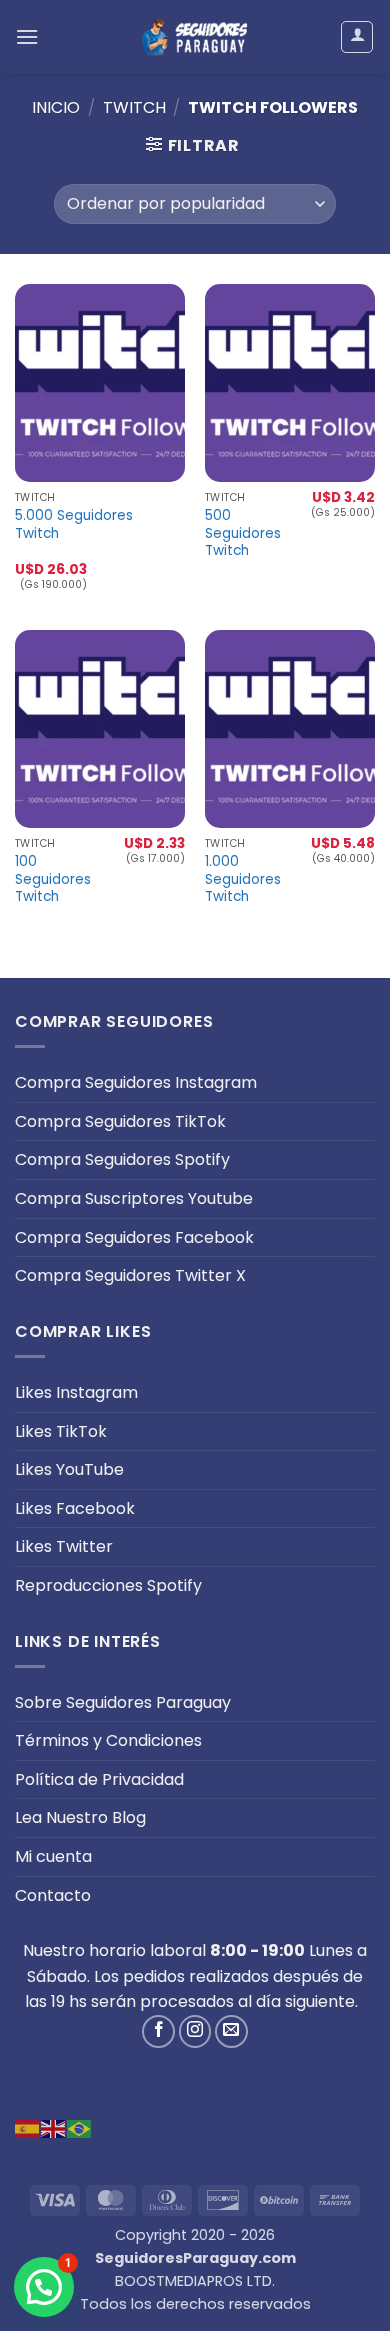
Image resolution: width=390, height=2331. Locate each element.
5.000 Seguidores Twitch (74, 524)
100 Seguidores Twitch (53, 879)
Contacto (53, 1895)
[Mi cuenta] (357, 37)
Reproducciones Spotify (108, 1585)
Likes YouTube (69, 1469)
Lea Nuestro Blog (80, 1817)
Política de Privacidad (99, 1779)
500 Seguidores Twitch (243, 533)
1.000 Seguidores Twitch (243, 879)
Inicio (56, 107)
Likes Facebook (75, 1508)
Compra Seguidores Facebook (134, 1237)
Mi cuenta (53, 1856)
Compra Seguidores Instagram (136, 1082)
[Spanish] (28, 2127)
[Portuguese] (80, 2127)
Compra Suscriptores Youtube (134, 1198)
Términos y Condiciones (108, 1740)
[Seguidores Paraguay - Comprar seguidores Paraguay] (195, 36)
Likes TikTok (61, 1431)
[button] (27, 36)
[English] (54, 2127)
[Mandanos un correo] (231, 2031)
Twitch (134, 107)
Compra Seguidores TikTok (120, 1121)
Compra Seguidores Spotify (122, 1159)
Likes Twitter (64, 1546)
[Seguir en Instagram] (195, 2031)
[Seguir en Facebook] (158, 2031)
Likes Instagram (76, 1392)
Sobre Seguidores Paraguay (123, 1702)
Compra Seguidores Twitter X (130, 1275)
